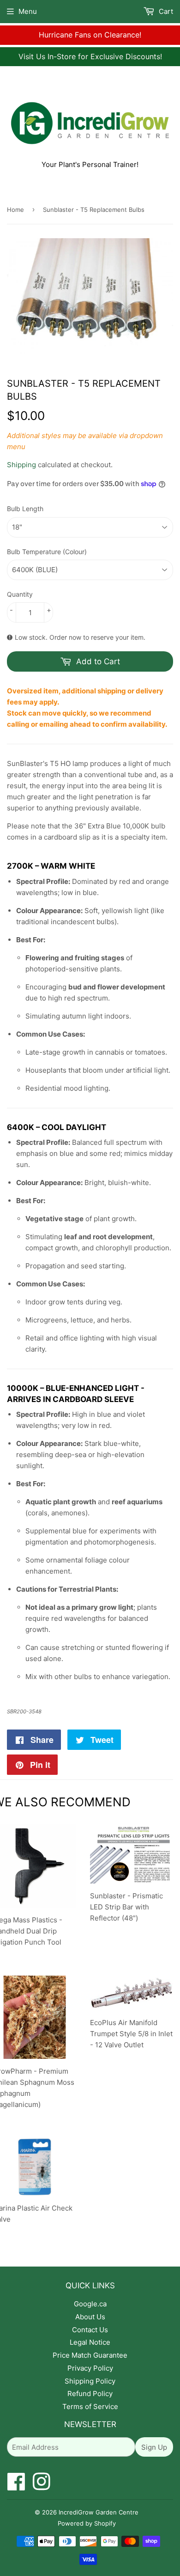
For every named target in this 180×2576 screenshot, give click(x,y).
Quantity (20, 594)
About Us (90, 2317)
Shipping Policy (90, 2381)
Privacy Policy (90, 2368)
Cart (165, 11)
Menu (28, 11)
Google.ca (90, 2304)
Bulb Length (25, 509)
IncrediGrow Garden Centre (99, 2512)
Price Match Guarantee (90, 2355)
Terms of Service (90, 2406)
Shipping (21, 465)
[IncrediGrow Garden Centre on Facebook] (16, 2486)
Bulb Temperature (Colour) (47, 552)
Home (15, 210)
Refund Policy (90, 2394)
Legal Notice (90, 2342)
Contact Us (90, 2330)
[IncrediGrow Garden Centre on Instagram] (42, 2486)
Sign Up (154, 2447)
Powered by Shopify (87, 2523)
